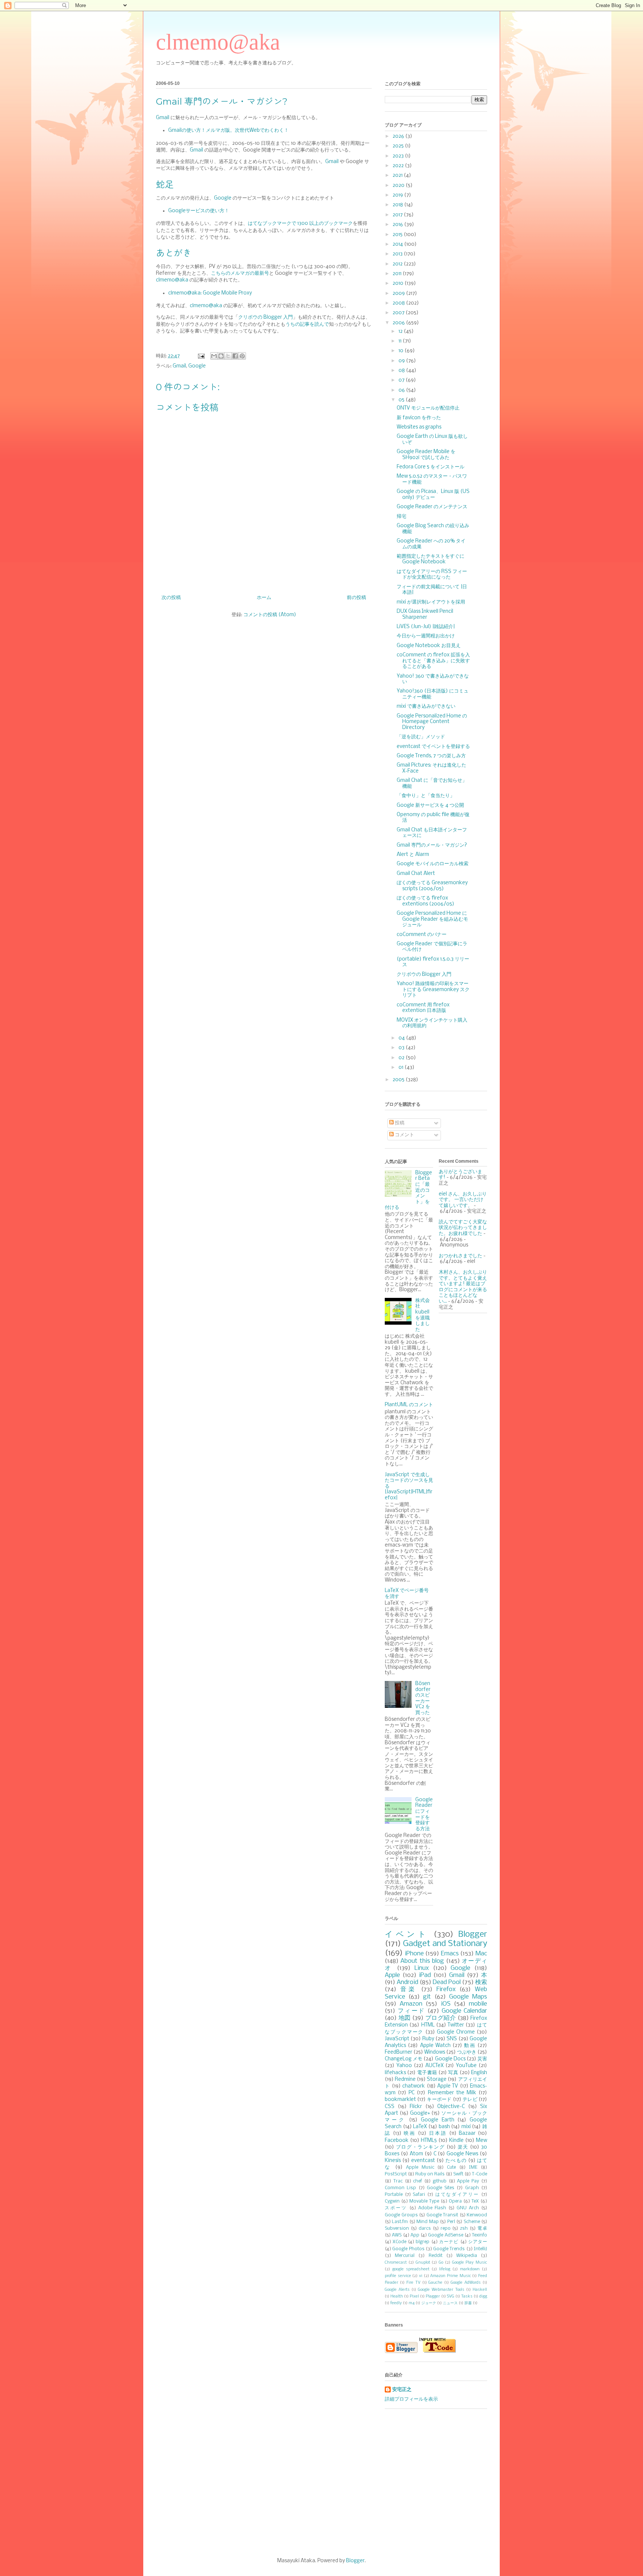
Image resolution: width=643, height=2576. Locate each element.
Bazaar (467, 2134)
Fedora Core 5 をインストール (431, 467)
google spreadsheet (411, 2269)
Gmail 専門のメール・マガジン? (432, 845)
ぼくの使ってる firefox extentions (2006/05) (426, 901)
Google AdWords (466, 2283)
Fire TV (413, 2283)
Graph (472, 2188)
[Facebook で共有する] (235, 356)
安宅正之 (402, 2390)
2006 (399, 323)
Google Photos (408, 2249)
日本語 (438, 2134)
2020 (399, 186)
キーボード (439, 2100)
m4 (412, 2303)
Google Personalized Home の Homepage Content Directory (432, 722)
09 (402, 361)
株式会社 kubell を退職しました (423, 1315)
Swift (458, 2174)
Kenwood (477, 2215)
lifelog (445, 2269)
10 (402, 351)
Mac (481, 1954)
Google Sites (441, 2188)
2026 (399, 136)
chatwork (414, 2086)
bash (444, 2127)
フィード (412, 2011)
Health (397, 2296)
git (427, 1997)
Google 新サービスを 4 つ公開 (430, 805)
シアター (478, 2242)
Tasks (467, 2296)
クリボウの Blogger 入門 (265, 317)
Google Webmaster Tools (441, 2290)
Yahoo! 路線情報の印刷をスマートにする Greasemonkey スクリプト (433, 990)
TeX (475, 2201)
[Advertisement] (321, 2483)
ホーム (264, 598)
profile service (398, 2276)
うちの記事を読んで (307, 324)
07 (402, 380)
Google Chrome (456, 2032)
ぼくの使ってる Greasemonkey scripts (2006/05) (432, 886)
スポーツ (396, 2208)
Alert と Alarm (413, 855)
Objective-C (451, 2107)
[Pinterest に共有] (242, 356)
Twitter (456, 2025)
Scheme (472, 2222)
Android (407, 1982)
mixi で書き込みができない (426, 706)
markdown (470, 2269)
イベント (407, 1935)
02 (402, 1058)
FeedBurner (399, 2052)
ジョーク (429, 2303)
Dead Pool (447, 1982)
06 (402, 390)
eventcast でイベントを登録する (433, 747)
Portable (394, 2195)
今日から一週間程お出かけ (426, 636)
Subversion (397, 2228)
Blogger (473, 1935)
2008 (399, 303)
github (440, 2181)
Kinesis (393, 2161)
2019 (398, 195)
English (479, 2073)
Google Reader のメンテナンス (432, 507)
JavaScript (397, 2039)
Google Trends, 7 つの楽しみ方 (431, 756)
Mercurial (405, 2256)
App (415, 2235)
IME (473, 2167)
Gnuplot (423, 2263)
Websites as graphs (419, 427)
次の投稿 (171, 598)
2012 (398, 264)
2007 (399, 313)
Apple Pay (468, 2181)
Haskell (480, 2290)
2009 (399, 294)
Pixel (414, 2296)
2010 (399, 284)
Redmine (405, 2080)
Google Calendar (465, 2011)
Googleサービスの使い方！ (199, 211)
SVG (451, 2296)
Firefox (446, 1989)
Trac (398, 2181)
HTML (428, 2025)
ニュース (450, 2303)
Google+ (420, 2113)
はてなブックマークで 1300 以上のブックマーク (300, 224)
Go (441, 2263)
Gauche (435, 2283)
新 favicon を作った (419, 418)
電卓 (482, 2228)
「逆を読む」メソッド (421, 737)
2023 (399, 156)
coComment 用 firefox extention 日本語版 (423, 1008)
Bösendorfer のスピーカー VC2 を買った (423, 1698)
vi (421, 2276)
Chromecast (396, 2263)
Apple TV (448, 2086)
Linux (422, 1968)
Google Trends (449, 2249)
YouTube (466, 2066)
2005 (399, 1080)
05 (402, 400)
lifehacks (395, 2073)
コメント (404, 1135)
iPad (425, 1975)
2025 (399, 146)
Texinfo (479, 2235)
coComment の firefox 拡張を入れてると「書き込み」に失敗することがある (433, 661)
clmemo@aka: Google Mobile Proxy (210, 293)
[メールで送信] (214, 356)
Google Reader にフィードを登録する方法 (424, 1814)
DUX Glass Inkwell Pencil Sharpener (425, 614)
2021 (398, 176)
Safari (419, 2195)
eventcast (423, 2161)
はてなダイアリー (457, 2195)
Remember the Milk (452, 2093)
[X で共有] (228, 356)
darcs (425, 2228)
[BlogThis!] (221, 356)
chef (418, 2181)
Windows (435, 2052)
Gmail (163, 118)
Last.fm (400, 2222)
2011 (398, 274)
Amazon (411, 2004)
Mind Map (427, 2222)
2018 (398, 205)
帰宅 (402, 517)
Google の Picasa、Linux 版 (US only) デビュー (433, 495)
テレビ (470, 2100)
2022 (399, 166)
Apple (392, 1975)
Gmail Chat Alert (416, 874)
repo (446, 2228)
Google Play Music (470, 2263)
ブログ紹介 (441, 2018)
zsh (464, 2228)
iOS (446, 2004)
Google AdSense (445, 2235)
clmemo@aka (218, 42)
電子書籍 (427, 2073)
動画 (470, 2046)
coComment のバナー (422, 935)
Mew (482, 2141)
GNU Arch (468, 2208)
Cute (451, 2167)
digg (483, 2296)
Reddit (436, 2256)
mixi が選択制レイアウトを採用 (431, 602)
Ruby (428, 2039)
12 (401, 332)
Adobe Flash (432, 2208)
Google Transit (442, 2215)
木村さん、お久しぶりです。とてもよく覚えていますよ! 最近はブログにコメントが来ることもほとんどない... (463, 1287)
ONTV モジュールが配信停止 (428, 408)
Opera (455, 2201)
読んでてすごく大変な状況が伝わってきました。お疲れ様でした (463, 1228)
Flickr (416, 2107)
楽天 (463, 2147)
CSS (390, 2107)
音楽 (409, 1989)
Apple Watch (435, 2046)
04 (402, 1038)
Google (223, 198)
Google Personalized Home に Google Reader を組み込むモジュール (432, 919)
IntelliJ (480, 2249)
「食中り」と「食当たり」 (426, 796)
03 (402, 1048)
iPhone (414, 1954)
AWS (397, 2235)
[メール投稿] (201, 356)
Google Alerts (397, 2290)
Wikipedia (467, 2256)
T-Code (479, 2174)
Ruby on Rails (430, 2174)
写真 (453, 2073)
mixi (466, 2127)
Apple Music (420, 2167)
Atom (416, 2154)
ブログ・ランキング (420, 2147)
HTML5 (429, 2141)
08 (402, 371)
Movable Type (424, 2201)
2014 (398, 244)
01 (402, 1068)
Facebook (397, 2141)
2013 (398, 254)
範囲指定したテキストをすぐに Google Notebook (431, 559)
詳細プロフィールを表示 (411, 2399)
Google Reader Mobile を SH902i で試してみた (426, 455)
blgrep (423, 2242)
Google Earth (438, 2120)
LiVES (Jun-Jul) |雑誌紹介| (426, 627)
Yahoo (404, 2066)
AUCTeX (434, 2066)
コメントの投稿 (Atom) (270, 615)
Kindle (456, 2141)
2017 (398, 215)
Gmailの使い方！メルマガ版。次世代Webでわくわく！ (228, 130)
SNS (452, 2039)
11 (401, 341)
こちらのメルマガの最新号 (240, 273)
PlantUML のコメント (409, 1405)
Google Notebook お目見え (429, 646)
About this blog (422, 1961)
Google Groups (401, 2215)
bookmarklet (400, 2100)
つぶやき (467, 2052)
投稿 (399, 1123)
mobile (478, 2004)
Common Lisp (400, 2188)
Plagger (433, 2296)
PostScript (396, 2174)
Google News (462, 2154)
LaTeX (420, 2127)
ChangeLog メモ (404, 2059)
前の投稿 (356, 598)
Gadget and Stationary (445, 1944)
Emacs (450, 1954)
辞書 (468, 2303)
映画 (410, 2134)
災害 (482, 2059)
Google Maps (468, 1997)
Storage (437, 2080)
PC (412, 2093)
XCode (399, 2242)
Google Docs (450, 2059)
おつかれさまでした (460, 1256)
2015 (398, 235)
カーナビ (449, 2242)
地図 (405, 2018)
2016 (398, 225)
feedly (396, 2303)
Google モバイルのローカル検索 (433, 864)
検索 (481, 1982)
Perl (451, 2222)
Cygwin (392, 2201)
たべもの (456, 2161)
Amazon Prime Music (450, 2276)
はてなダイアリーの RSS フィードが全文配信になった (432, 575)
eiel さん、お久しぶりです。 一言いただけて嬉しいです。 (463, 1200)
